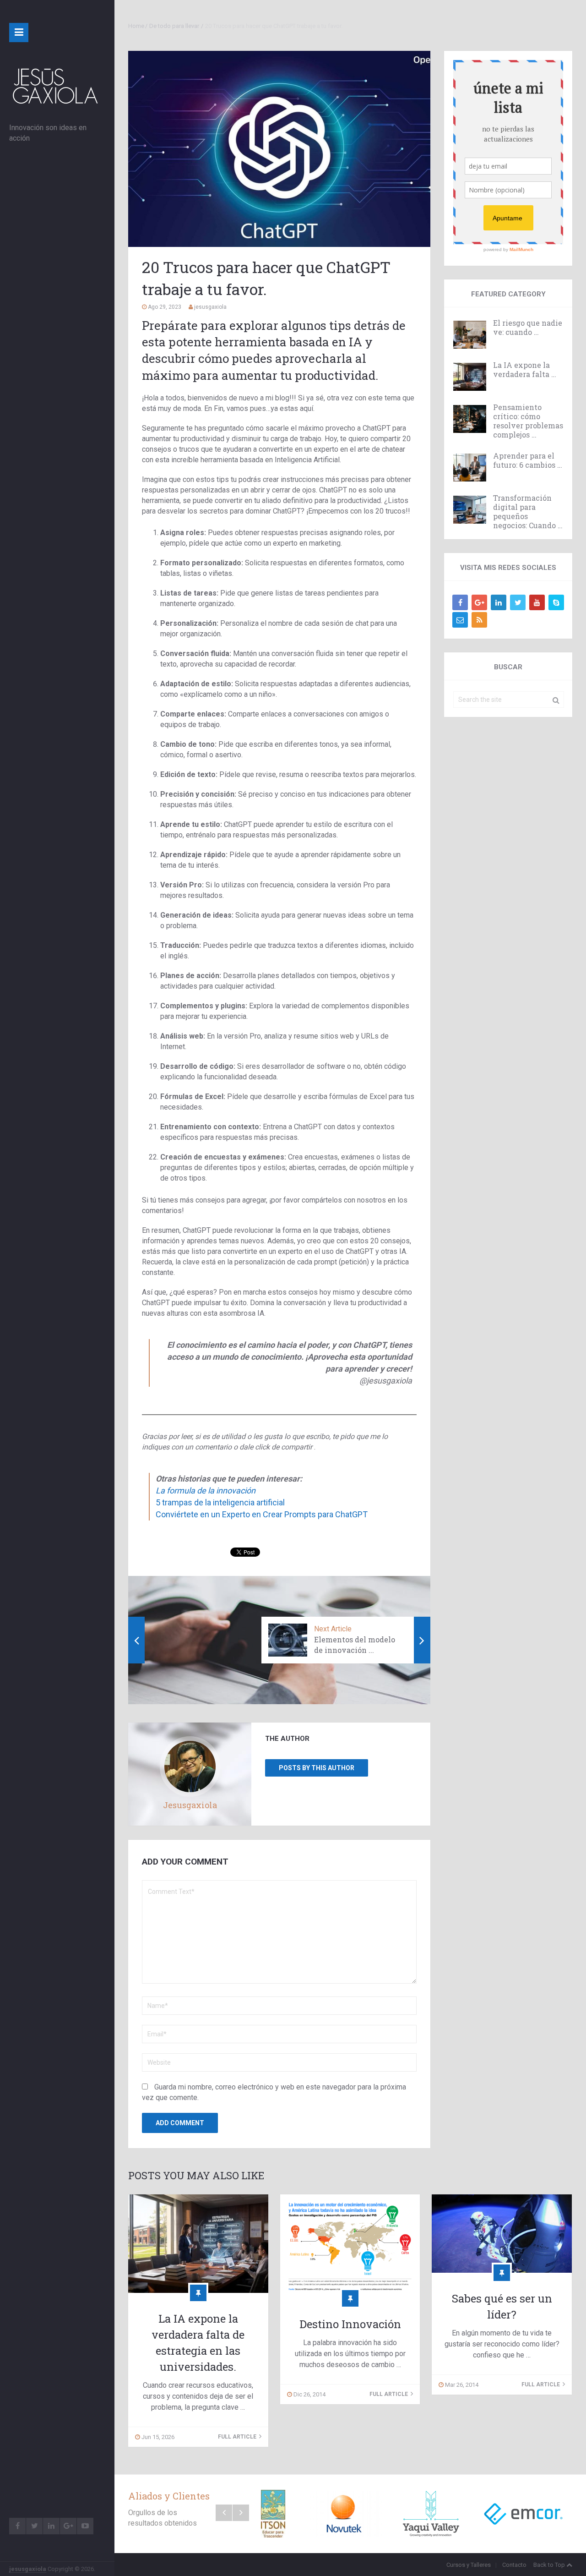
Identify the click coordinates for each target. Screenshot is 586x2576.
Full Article (238, 2437)
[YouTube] (537, 602)
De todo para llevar (174, 26)
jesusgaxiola (28, 2569)
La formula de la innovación (206, 1490)
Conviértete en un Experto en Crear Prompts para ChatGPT (262, 1514)
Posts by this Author (317, 1768)
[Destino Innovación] (350, 2246)
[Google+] (479, 602)
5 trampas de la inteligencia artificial (220, 1502)
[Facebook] (460, 602)
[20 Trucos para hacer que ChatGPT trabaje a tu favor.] (279, 149)
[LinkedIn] (499, 602)
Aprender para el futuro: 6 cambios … (528, 460)
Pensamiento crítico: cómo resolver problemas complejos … (528, 421)
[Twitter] (518, 602)
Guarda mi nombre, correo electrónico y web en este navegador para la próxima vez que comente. (274, 2092)
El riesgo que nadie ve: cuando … (528, 328)
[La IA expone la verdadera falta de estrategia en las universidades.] (198, 2244)
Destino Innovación (350, 2324)
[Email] (460, 620)
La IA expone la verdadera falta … (525, 370)
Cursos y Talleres (469, 2565)
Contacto (514, 2565)
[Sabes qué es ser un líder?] (502, 2234)
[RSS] (479, 620)
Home (136, 26)
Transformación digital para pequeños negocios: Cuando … (528, 512)
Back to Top (549, 2565)
